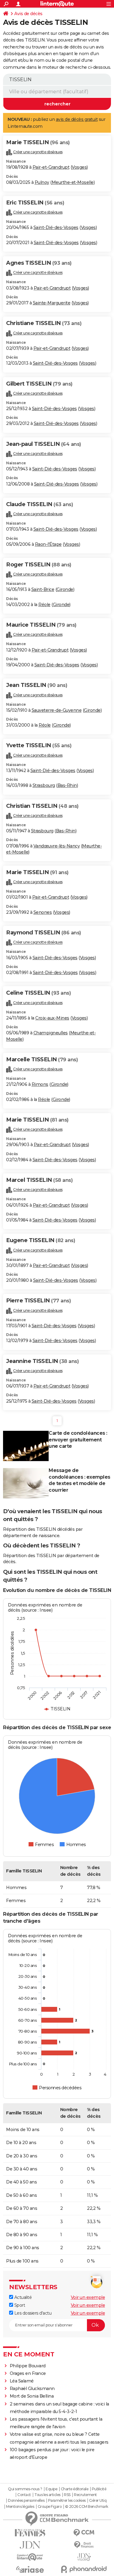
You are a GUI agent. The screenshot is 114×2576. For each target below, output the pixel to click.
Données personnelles (26, 2501)
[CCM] (84, 2533)
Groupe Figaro (50, 2507)
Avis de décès (28, 14)
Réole (44, 605)
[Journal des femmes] (30, 2533)
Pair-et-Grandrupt (51, 167)
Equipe (51, 2489)
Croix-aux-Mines (52, 1018)
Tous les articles (47, 2495)
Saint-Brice (43, 589)
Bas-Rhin (67, 785)
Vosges (79, 167)
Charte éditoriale (75, 2489)
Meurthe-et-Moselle (73, 182)
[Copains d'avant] (30, 2557)
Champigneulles (51, 1033)
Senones (43, 912)
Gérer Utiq (98, 2501)
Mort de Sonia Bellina (32, 2396)
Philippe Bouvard (28, 2366)
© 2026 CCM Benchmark (87, 2507)
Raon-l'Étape (48, 544)
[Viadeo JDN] (84, 2557)
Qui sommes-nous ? (25, 2489)
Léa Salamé (22, 2381)
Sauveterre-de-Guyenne (57, 710)
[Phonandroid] (84, 2569)
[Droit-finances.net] (84, 2545)
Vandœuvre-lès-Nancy (57, 846)
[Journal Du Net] (30, 2545)
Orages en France (28, 2373)
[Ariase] (30, 2569)
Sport (19, 2305)
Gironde (65, 589)
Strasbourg (44, 785)
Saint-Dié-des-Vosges (56, 227)
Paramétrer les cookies (67, 2501)
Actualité (22, 2297)
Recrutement (85, 2495)
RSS (67, 2495)
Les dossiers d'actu (32, 2313)
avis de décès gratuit (77, 119)
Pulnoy (42, 182)
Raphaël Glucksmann (32, 2389)
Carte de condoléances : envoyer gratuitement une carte (78, 1440)
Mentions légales (20, 2507)
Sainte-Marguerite (52, 303)
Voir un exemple (88, 2297)
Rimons (40, 1084)
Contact (24, 2495)
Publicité (99, 2489)
